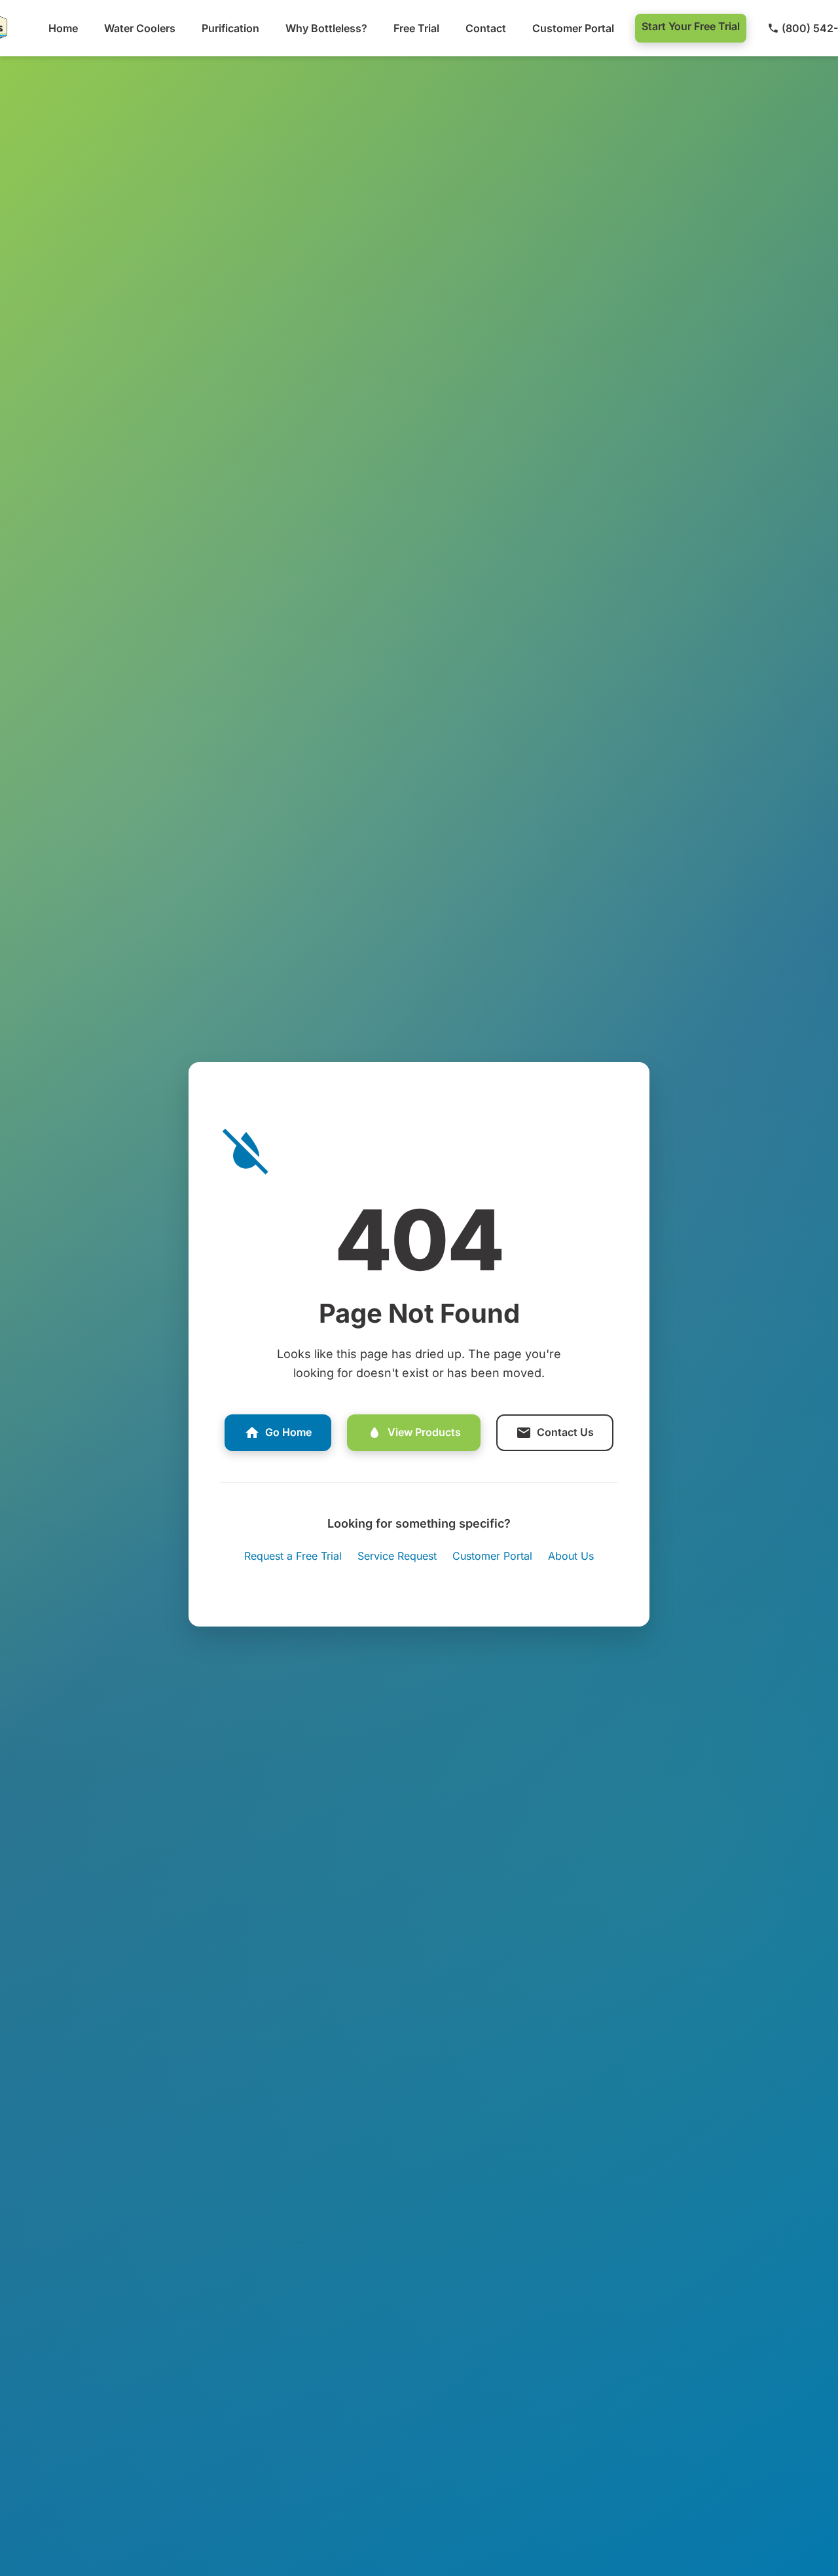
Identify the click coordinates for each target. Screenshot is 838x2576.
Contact (486, 28)
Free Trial (416, 28)
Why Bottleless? (326, 28)
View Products (424, 1432)
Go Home (288, 1432)
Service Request (397, 1556)
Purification (230, 28)
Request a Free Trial (293, 1556)
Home (63, 28)
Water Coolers (140, 28)
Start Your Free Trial (691, 26)
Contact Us (565, 1432)
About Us (571, 1556)
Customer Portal (573, 28)
